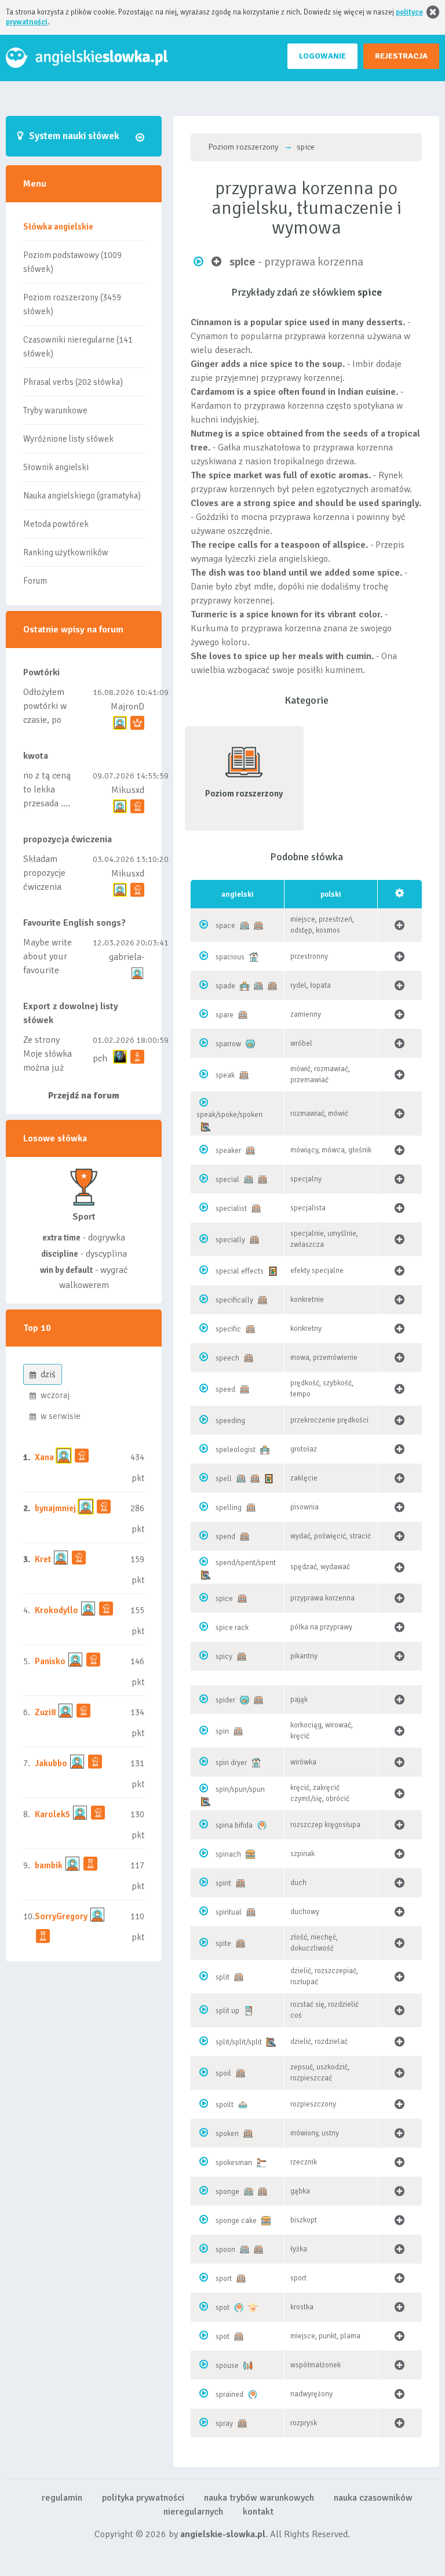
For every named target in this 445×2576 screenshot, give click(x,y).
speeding (230, 1421)
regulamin (62, 2498)
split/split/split (239, 2042)
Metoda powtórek (56, 524)
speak (225, 1075)
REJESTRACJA (401, 56)
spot (222, 2308)
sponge (227, 2192)
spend (225, 1537)
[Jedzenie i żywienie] (250, 1854)
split (222, 1977)
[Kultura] (273, 1271)
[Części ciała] (253, 2308)
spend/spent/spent (246, 1563)
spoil (223, 2073)
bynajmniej (55, 1508)
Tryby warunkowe (55, 410)
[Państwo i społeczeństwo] (261, 2163)
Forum (35, 581)
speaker (228, 1151)
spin (222, 1731)
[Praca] (245, 986)
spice (224, 1599)
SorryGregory (61, 1916)
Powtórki (41, 672)
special (227, 1180)
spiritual (229, 1912)
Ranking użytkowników (66, 552)
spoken (227, 2134)
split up (227, 2011)
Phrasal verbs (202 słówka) (73, 382)
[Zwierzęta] (250, 1044)
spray (224, 2424)
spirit (223, 1883)
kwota (36, 756)
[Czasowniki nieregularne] (206, 1127)
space (225, 926)
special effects (240, 1271)
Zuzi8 (45, 1712)
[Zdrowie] (262, 1825)
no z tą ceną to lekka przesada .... (47, 789)
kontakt (258, 2512)
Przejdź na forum (84, 1096)
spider (225, 1700)
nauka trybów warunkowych (259, 2498)
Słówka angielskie (58, 227)
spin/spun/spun (240, 1789)
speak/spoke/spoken (229, 1115)
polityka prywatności (143, 2498)
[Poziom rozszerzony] (258, 926)
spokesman (234, 2163)
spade (225, 986)
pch (100, 1058)
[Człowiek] (243, 2105)
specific (228, 1329)
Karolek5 (52, 1814)
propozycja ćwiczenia (68, 839)
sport (224, 2279)
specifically (234, 1300)
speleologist (236, 1450)
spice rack (232, 1628)
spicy (224, 1657)
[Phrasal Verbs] (249, 2011)
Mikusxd (128, 790)
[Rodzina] (248, 2366)
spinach (228, 1854)
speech (227, 1358)
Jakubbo (51, 1763)
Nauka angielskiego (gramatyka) (82, 496)
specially (230, 1240)
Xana (44, 1457)
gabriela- (127, 957)
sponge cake (236, 2221)
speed (225, 1389)
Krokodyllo (56, 1610)
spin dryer (231, 1763)
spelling (229, 1508)
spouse (227, 2366)
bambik (49, 1865)
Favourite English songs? (74, 923)
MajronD (127, 707)
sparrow (228, 1044)
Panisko (50, 1661)
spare (225, 1015)
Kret (43, 1559)
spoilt (225, 2105)
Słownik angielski (56, 467)
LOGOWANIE (322, 56)
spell (224, 1479)
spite (223, 1944)
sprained (229, 2395)
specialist (231, 1209)
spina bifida (234, 1825)
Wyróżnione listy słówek (68, 439)
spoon (225, 2250)
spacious (230, 957)
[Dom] (254, 957)
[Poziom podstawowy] (245, 926)
